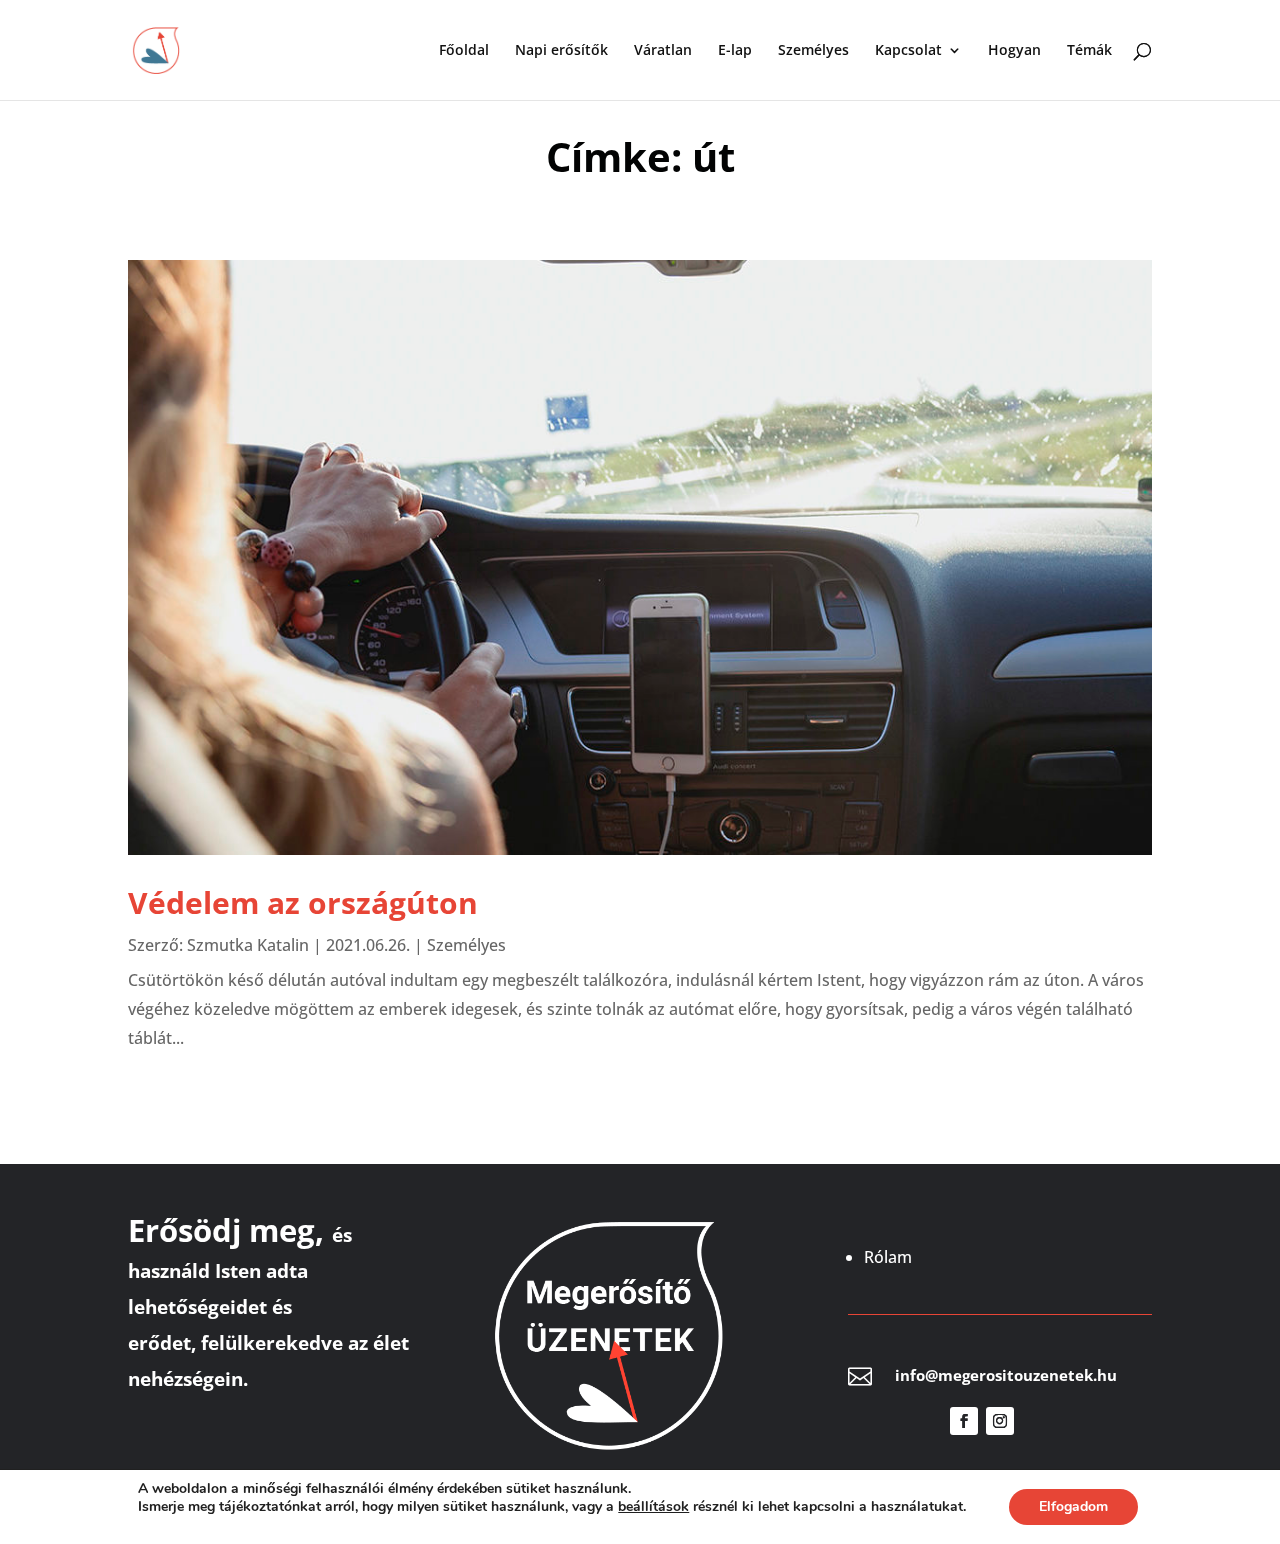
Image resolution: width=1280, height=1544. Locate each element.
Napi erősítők (561, 51)
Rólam (888, 1257)
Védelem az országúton (303, 902)
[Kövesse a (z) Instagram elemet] (1000, 1421)
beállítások (653, 1507)
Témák (1089, 51)
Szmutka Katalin (248, 945)
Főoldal (464, 51)
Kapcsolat (908, 51)
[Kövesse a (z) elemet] (1036, 1421)
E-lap (735, 51)
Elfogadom (1073, 1506)
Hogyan (1014, 51)
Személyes (813, 51)
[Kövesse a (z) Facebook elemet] (964, 1421)
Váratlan (663, 51)
